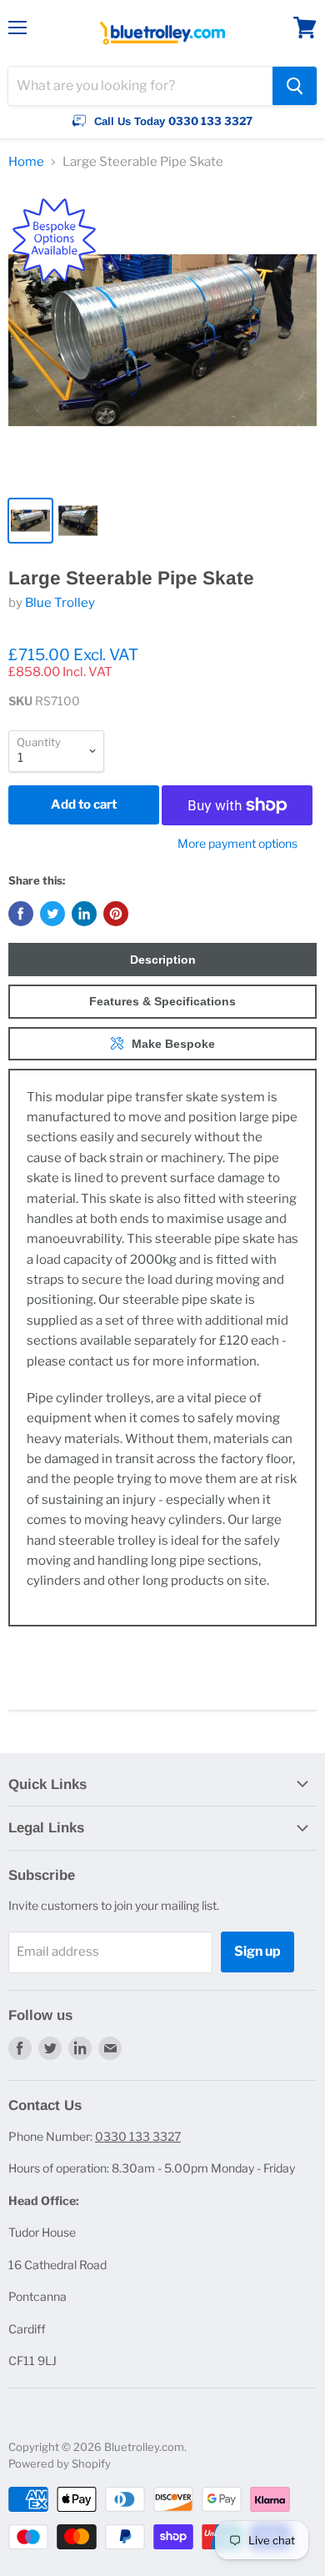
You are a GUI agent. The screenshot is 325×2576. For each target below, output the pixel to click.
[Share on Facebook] (21, 914)
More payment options (237, 844)
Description (163, 960)
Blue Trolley (60, 603)
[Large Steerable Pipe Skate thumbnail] (30, 521)
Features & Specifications (162, 1001)
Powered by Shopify (60, 2463)
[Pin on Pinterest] (116, 914)
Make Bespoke (173, 1044)
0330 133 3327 (138, 2136)
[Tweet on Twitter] (52, 914)
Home (26, 162)
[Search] (295, 86)
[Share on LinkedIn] (84, 914)
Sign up (257, 1951)
